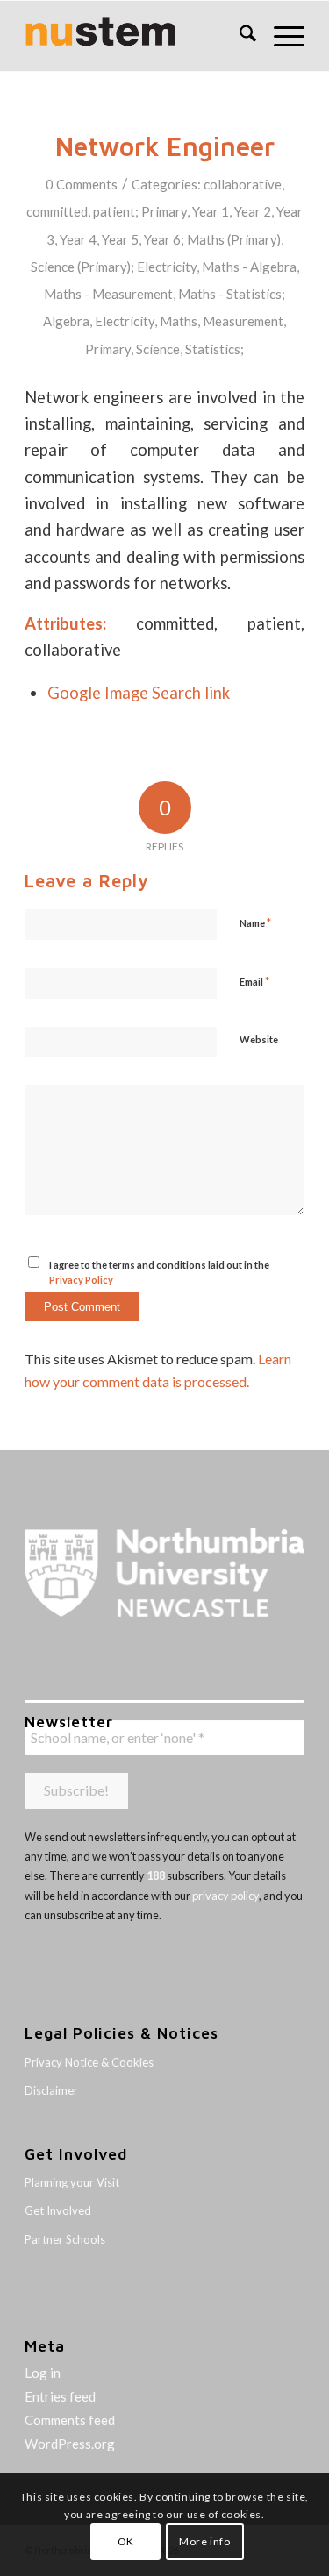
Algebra (66, 321)
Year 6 (162, 239)
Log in (43, 2373)
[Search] (239, 36)
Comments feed (70, 2420)
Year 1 (211, 211)
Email (254, 981)
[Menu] (280, 36)
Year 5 (120, 239)
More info (204, 2541)
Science (158, 349)
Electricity (167, 267)
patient (114, 211)
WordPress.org (70, 2444)
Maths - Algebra (249, 267)
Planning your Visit (72, 2182)
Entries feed (60, 2396)
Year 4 (78, 239)
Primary (164, 211)
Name (255, 922)
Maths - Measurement (108, 294)
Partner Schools (65, 2239)
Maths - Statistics (230, 294)
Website (259, 1039)
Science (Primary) (81, 267)
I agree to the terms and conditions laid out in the (159, 1272)
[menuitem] (239, 36)
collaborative (243, 184)
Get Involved (58, 2210)
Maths (179, 321)
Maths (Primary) (234, 239)
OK (126, 2541)
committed (57, 211)
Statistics (213, 349)
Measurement (243, 321)
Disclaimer (51, 2090)
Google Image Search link (139, 693)
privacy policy (225, 1896)
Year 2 (253, 211)
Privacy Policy (81, 1280)
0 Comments (82, 184)
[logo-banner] (136, 36)
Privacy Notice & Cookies (89, 2062)
